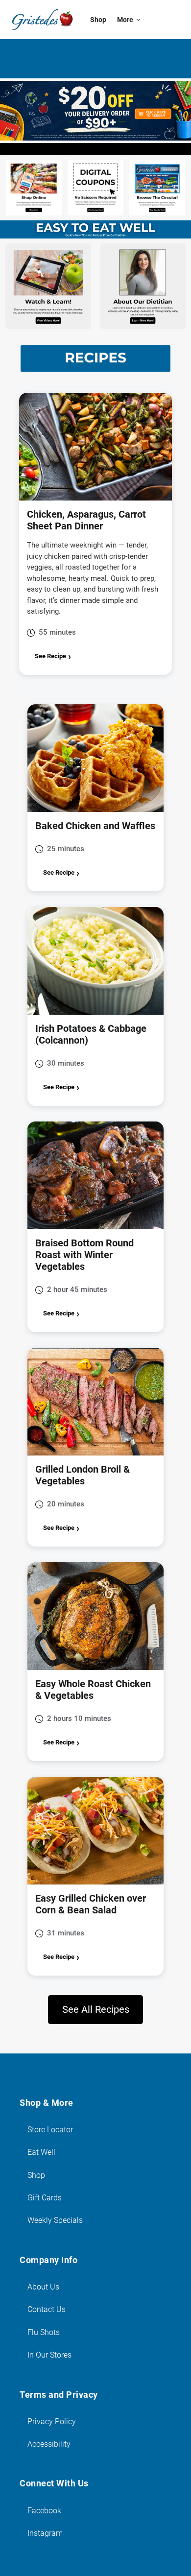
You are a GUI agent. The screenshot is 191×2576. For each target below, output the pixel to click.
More (125, 20)
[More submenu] (138, 20)
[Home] (42, 20)
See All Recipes (96, 2009)
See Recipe (50, 656)
